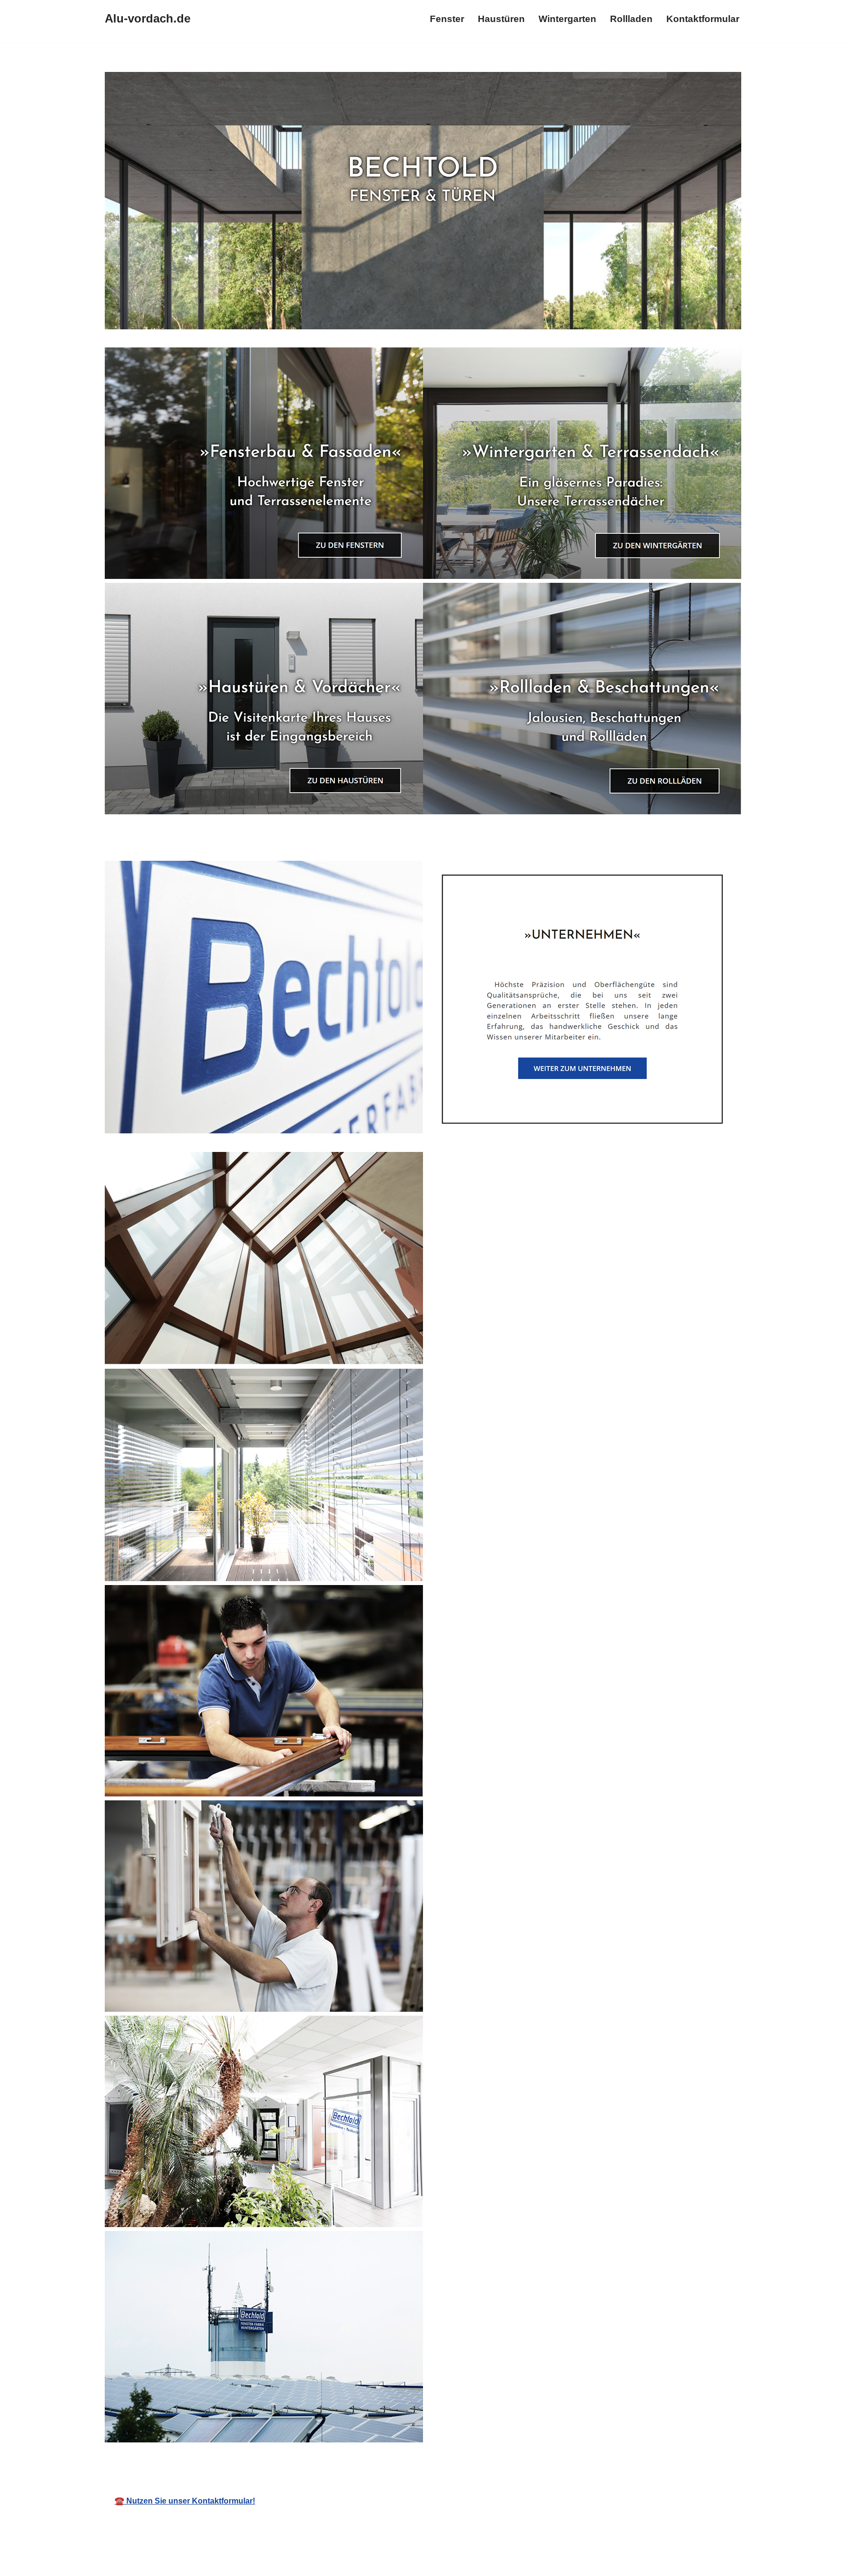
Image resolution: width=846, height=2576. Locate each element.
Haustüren (501, 19)
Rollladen (631, 19)
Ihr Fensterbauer (445, 2458)
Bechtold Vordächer (337, 2458)
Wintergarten (567, 19)
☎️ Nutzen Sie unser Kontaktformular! (185, 2501)
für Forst (530, 2458)
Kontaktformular (703, 19)
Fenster (447, 19)
